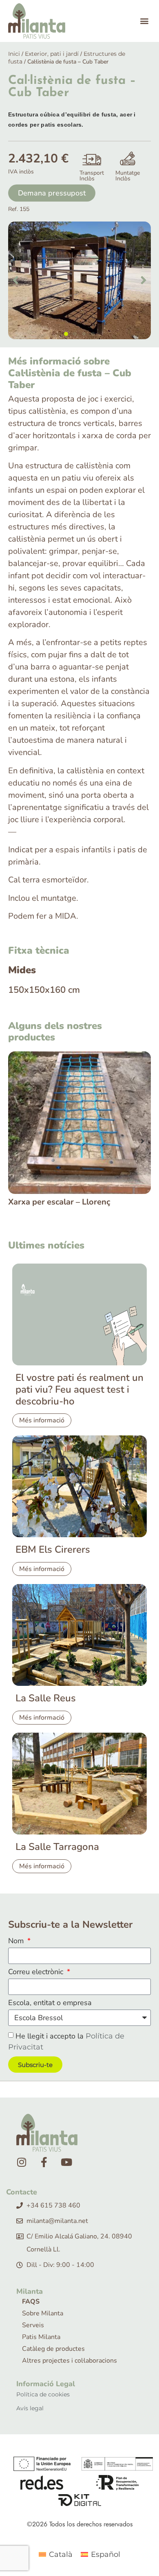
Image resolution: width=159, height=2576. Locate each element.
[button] (144, 21)
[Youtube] (66, 2162)
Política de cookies (43, 2394)
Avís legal (30, 2408)
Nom (17, 1941)
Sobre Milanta (43, 2313)
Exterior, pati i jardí (52, 54)
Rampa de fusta (38, 1202)
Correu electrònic (37, 1972)
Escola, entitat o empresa (50, 2003)
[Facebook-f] (44, 2162)
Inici (14, 54)
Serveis (33, 2325)
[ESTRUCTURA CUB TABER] (79, 280)
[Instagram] (22, 2162)
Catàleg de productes (53, 2349)
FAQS (31, 2302)
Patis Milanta (41, 2337)
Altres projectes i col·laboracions (70, 2361)
